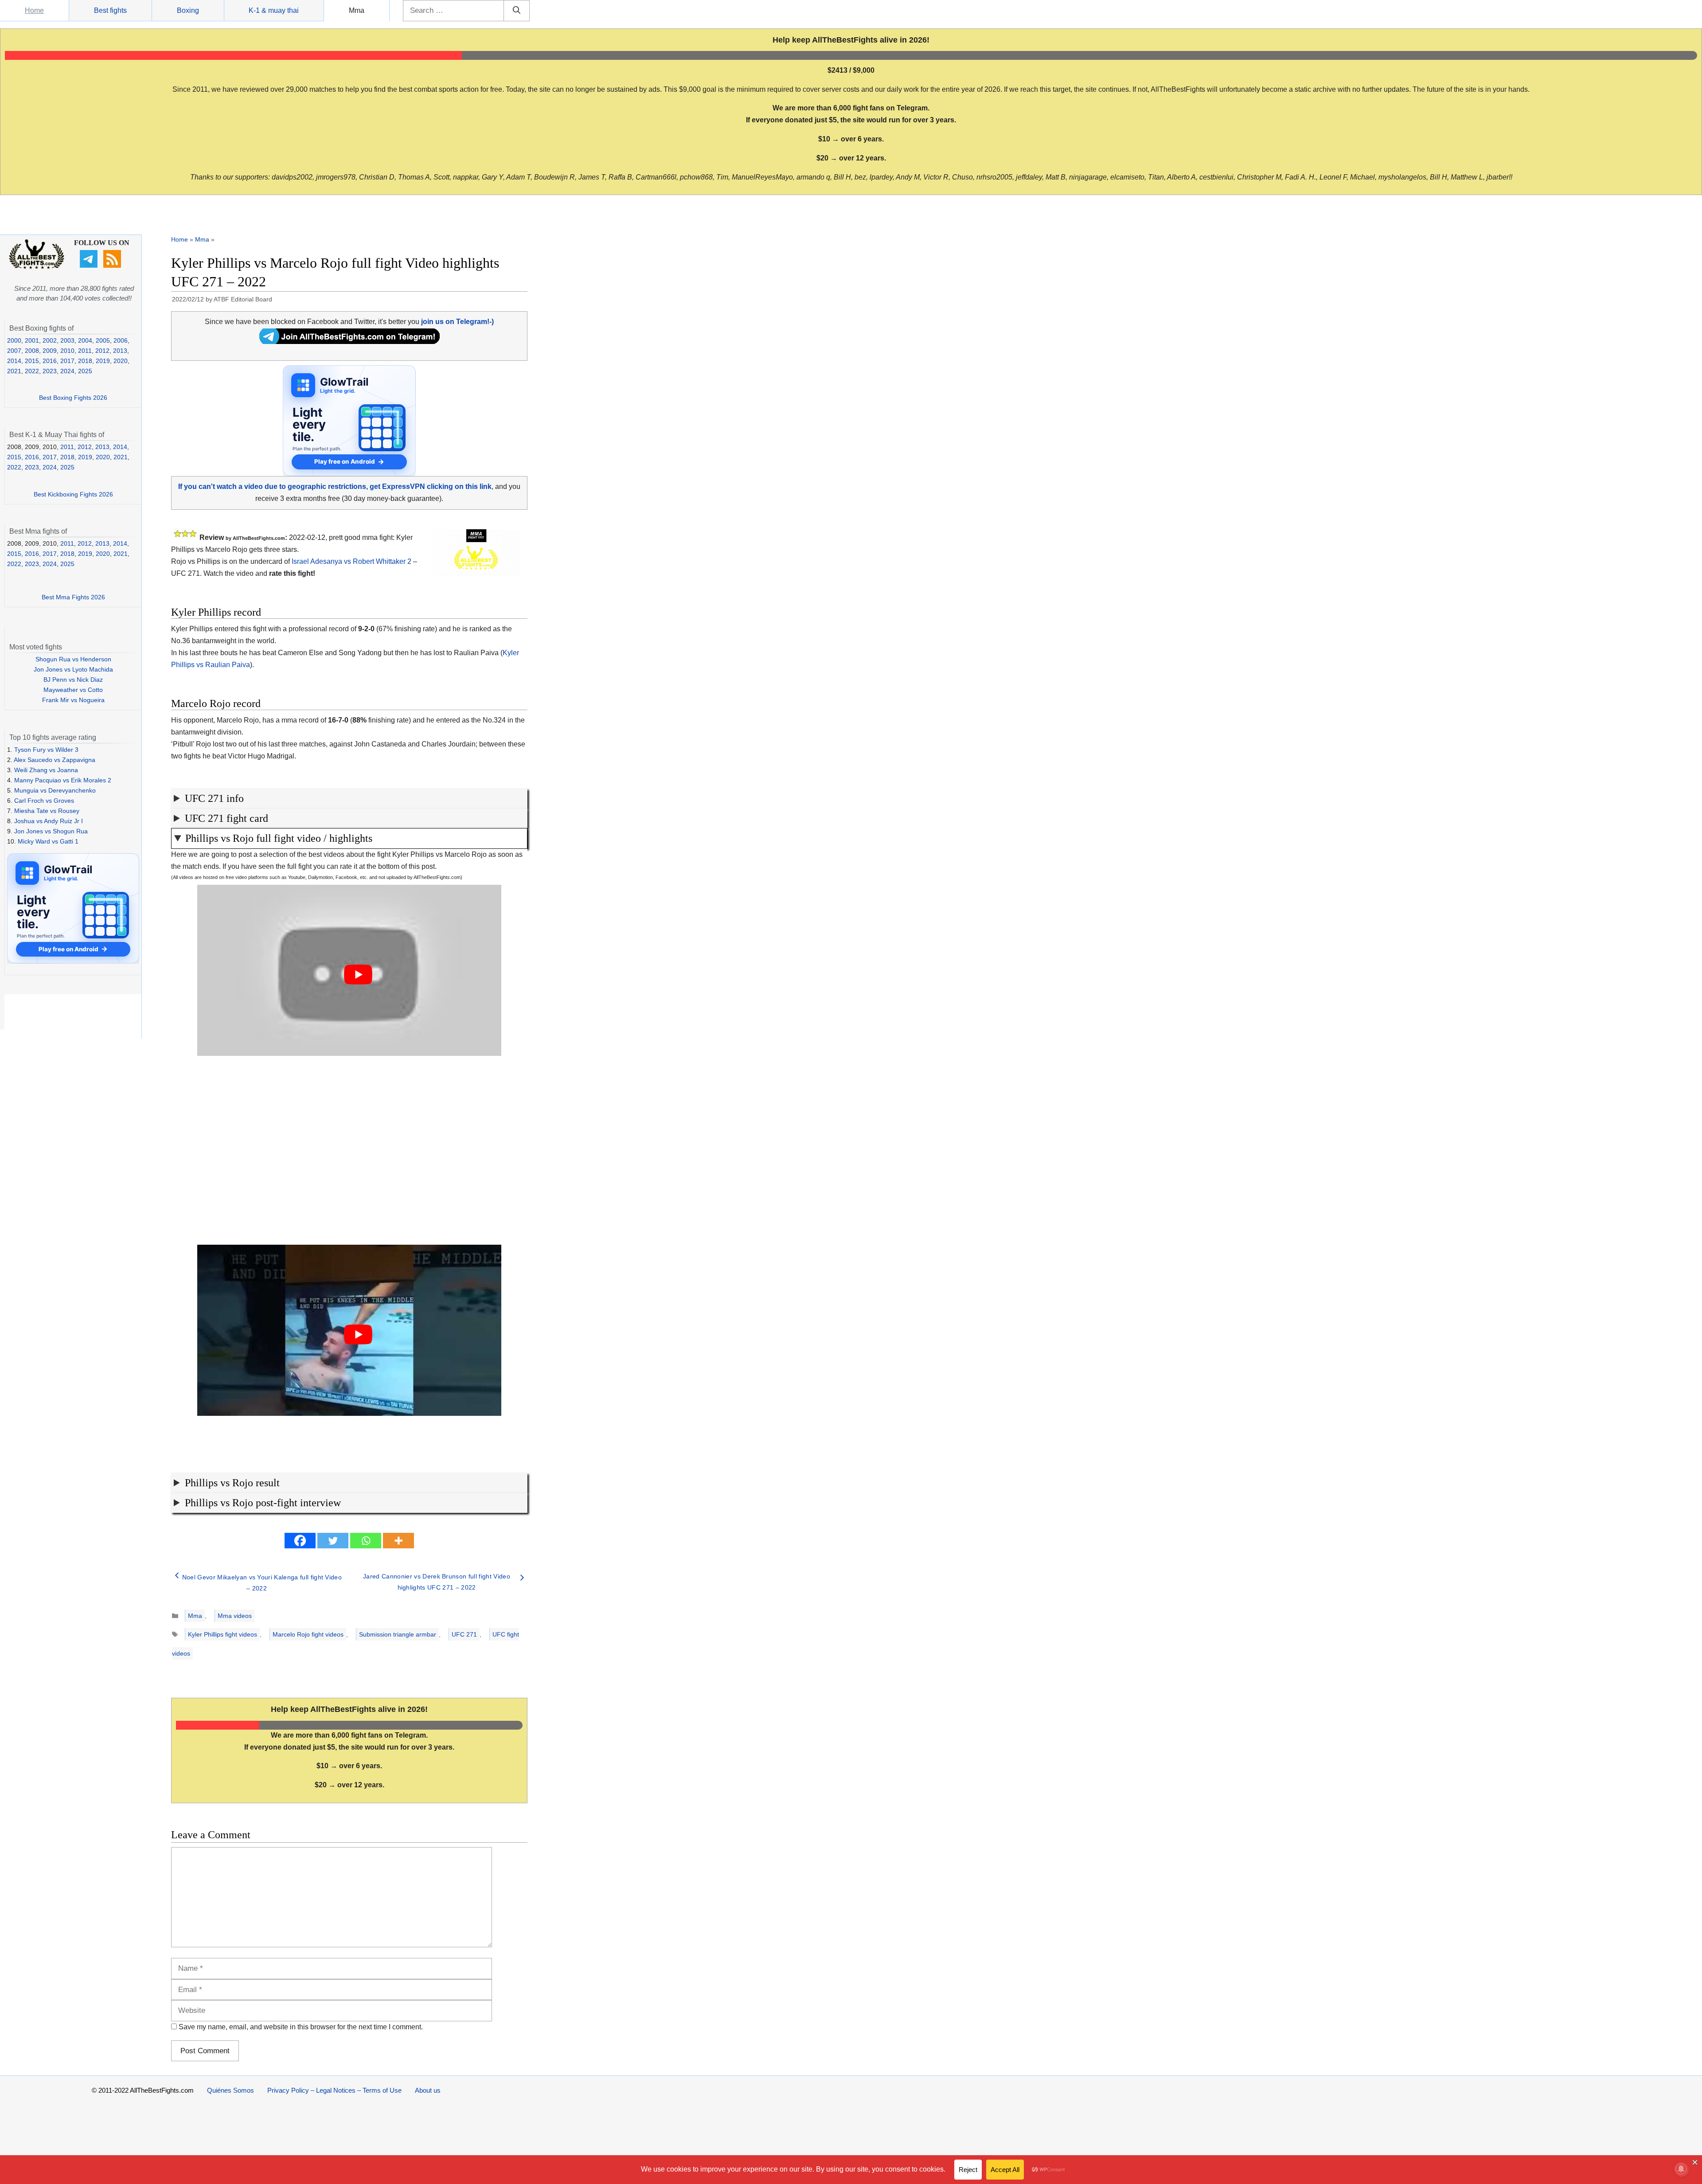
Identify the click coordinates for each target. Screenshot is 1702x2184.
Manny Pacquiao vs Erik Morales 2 (63, 780)
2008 (32, 351)
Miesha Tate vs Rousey (47, 811)
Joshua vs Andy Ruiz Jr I (49, 821)
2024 (67, 371)
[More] (398, 1541)
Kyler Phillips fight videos (223, 1634)
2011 (85, 351)
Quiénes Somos (230, 2090)
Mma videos (235, 1616)
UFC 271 (464, 1634)
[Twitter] (333, 1541)
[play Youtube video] (358, 975)
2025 (85, 371)
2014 (14, 361)
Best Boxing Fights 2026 (73, 398)
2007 (14, 351)
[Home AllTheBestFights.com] (37, 267)
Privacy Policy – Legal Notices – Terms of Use (334, 2090)
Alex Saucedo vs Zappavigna (55, 760)
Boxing (188, 10)
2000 (14, 340)
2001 (32, 340)
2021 (14, 371)
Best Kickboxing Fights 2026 (73, 494)
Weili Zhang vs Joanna (46, 770)
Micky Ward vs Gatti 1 (48, 841)
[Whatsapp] (366, 1541)
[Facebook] (300, 1541)
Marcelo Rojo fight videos (308, 1634)
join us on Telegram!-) (457, 322)
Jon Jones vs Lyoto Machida (73, 669)
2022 (32, 371)
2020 (121, 361)
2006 (121, 340)
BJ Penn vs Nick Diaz (73, 680)
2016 (50, 361)
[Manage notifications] (1681, 2169)
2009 (50, 351)
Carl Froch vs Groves (44, 801)
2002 (50, 340)
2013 (120, 351)
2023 (50, 371)
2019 (103, 361)
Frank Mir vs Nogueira (73, 700)
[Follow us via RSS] (113, 266)
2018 (85, 361)
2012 (102, 351)
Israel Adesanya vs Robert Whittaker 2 (351, 561)
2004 (85, 340)
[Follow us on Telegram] (90, 266)
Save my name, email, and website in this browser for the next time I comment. (301, 2027)
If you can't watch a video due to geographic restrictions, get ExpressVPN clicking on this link (335, 486)
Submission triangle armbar (398, 1634)
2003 (67, 340)
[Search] (517, 11)
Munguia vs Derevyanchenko (55, 790)
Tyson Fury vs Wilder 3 (46, 750)
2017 (67, 361)
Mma (357, 10)
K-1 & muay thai (274, 10)
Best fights (110, 10)
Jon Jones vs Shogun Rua (51, 831)
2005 (103, 340)
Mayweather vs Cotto (73, 690)
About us (428, 2090)
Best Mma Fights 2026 (73, 597)
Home (34, 10)
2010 (67, 351)
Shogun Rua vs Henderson (73, 659)
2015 (32, 361)
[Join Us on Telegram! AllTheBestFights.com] (349, 342)
